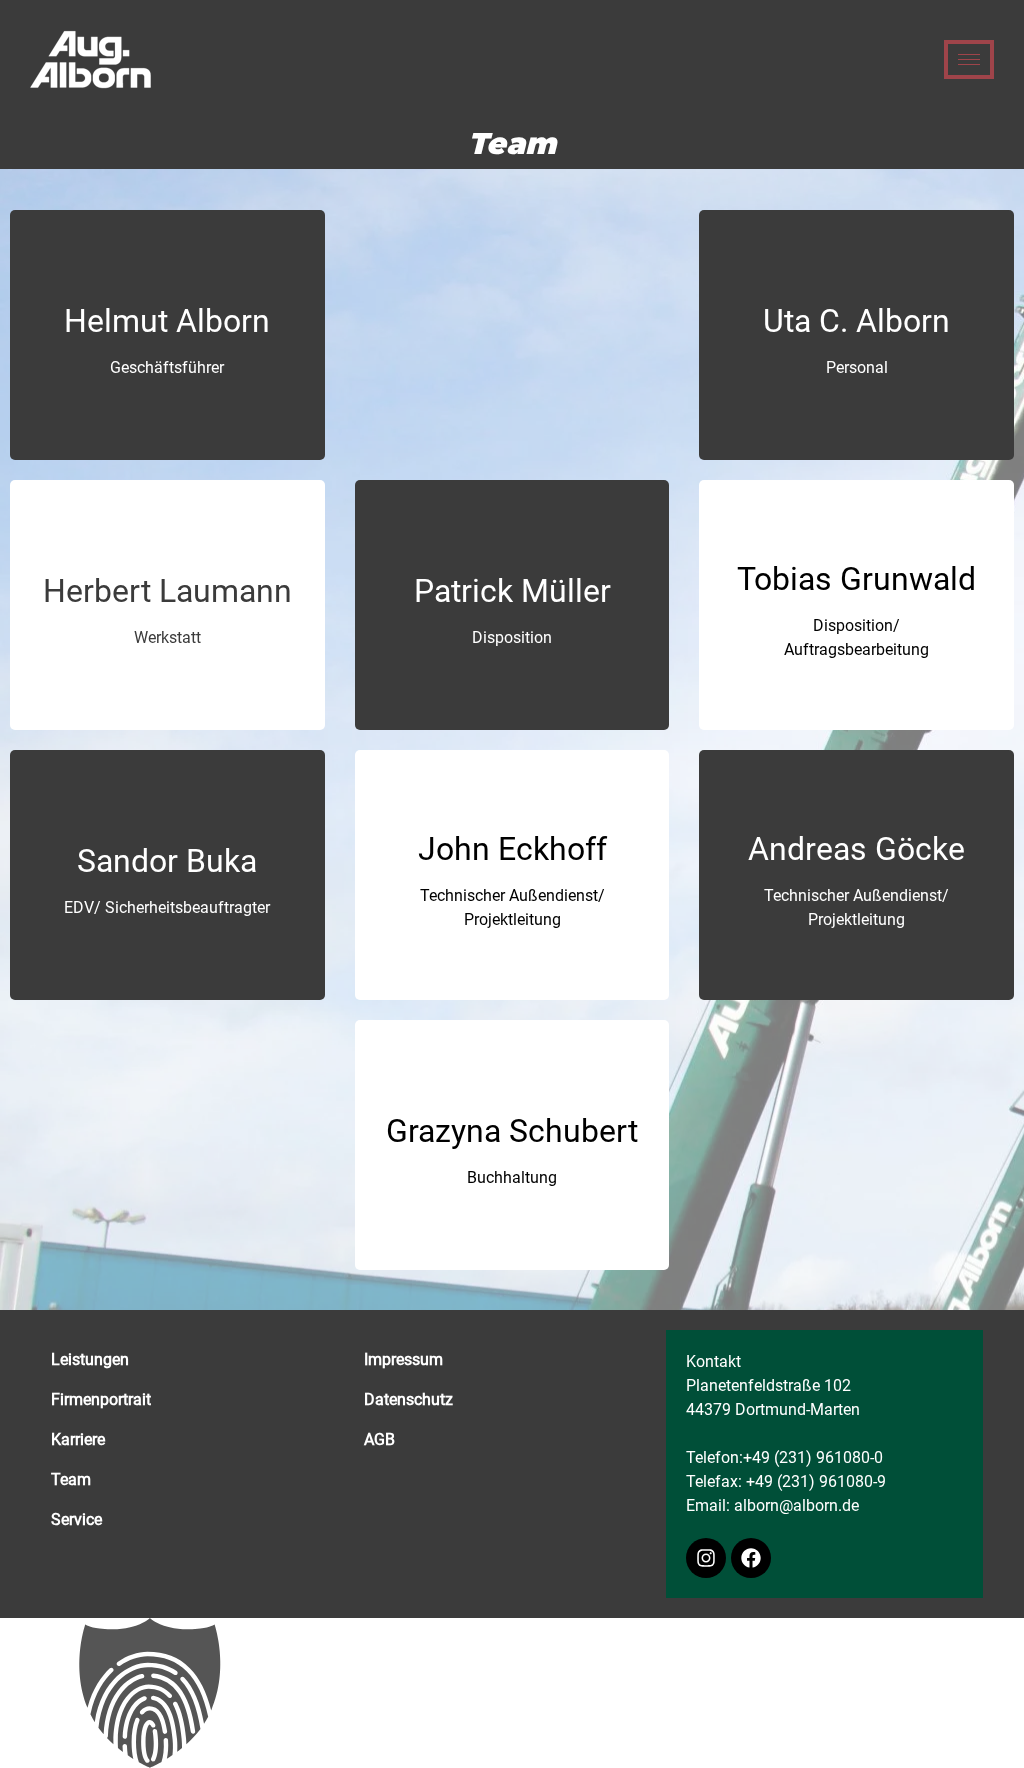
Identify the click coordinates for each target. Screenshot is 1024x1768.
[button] (512, 1693)
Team (71, 1479)
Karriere (78, 1439)
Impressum (403, 1359)
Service (76, 1519)
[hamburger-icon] (969, 59)
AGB (379, 1439)
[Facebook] (751, 1558)
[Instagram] (706, 1558)
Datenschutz (408, 1399)
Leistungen (90, 1359)
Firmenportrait (101, 1399)
